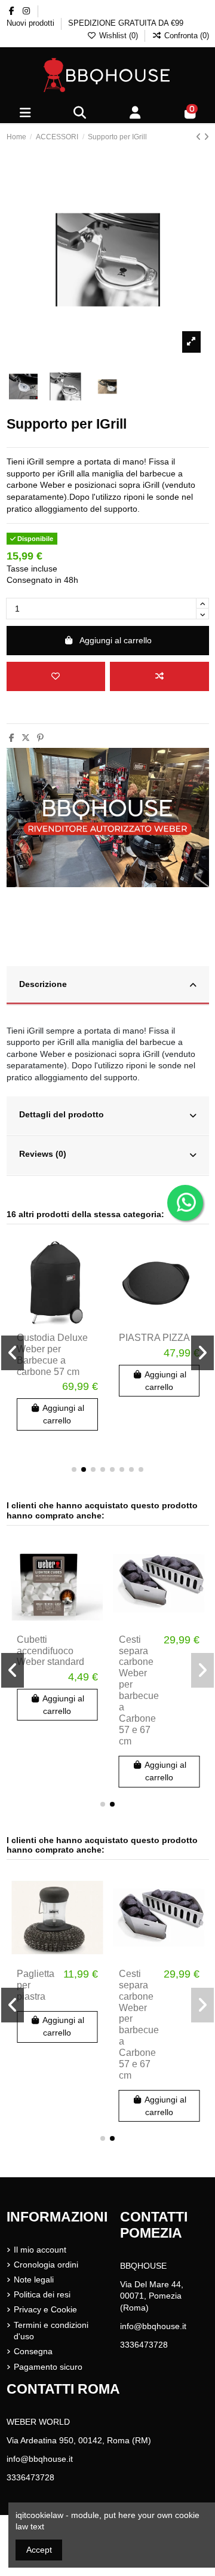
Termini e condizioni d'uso (51, 2331)
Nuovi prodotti (32, 23)
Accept (39, 2550)
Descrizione (43, 984)
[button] (74, 1469)
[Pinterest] (40, 738)
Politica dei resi (42, 2294)
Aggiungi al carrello (116, 640)
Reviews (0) (43, 1154)
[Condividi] (12, 738)
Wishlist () (119, 36)
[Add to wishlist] (56, 676)
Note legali (34, 2279)
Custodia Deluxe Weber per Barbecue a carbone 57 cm (52, 1355)
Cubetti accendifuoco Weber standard (50, 1651)
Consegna (33, 2351)
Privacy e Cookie (45, 2309)
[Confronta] (93, 1275)
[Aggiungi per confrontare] (159, 676)
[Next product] (206, 137)
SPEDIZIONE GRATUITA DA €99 (126, 23)
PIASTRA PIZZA (154, 1338)
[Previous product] (200, 137)
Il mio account (40, 2250)
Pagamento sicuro (48, 2367)
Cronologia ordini (46, 2265)
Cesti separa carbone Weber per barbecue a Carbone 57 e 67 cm (139, 1690)
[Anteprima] (93, 1295)
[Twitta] (26, 738)
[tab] (108, 986)
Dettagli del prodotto (62, 1114)
